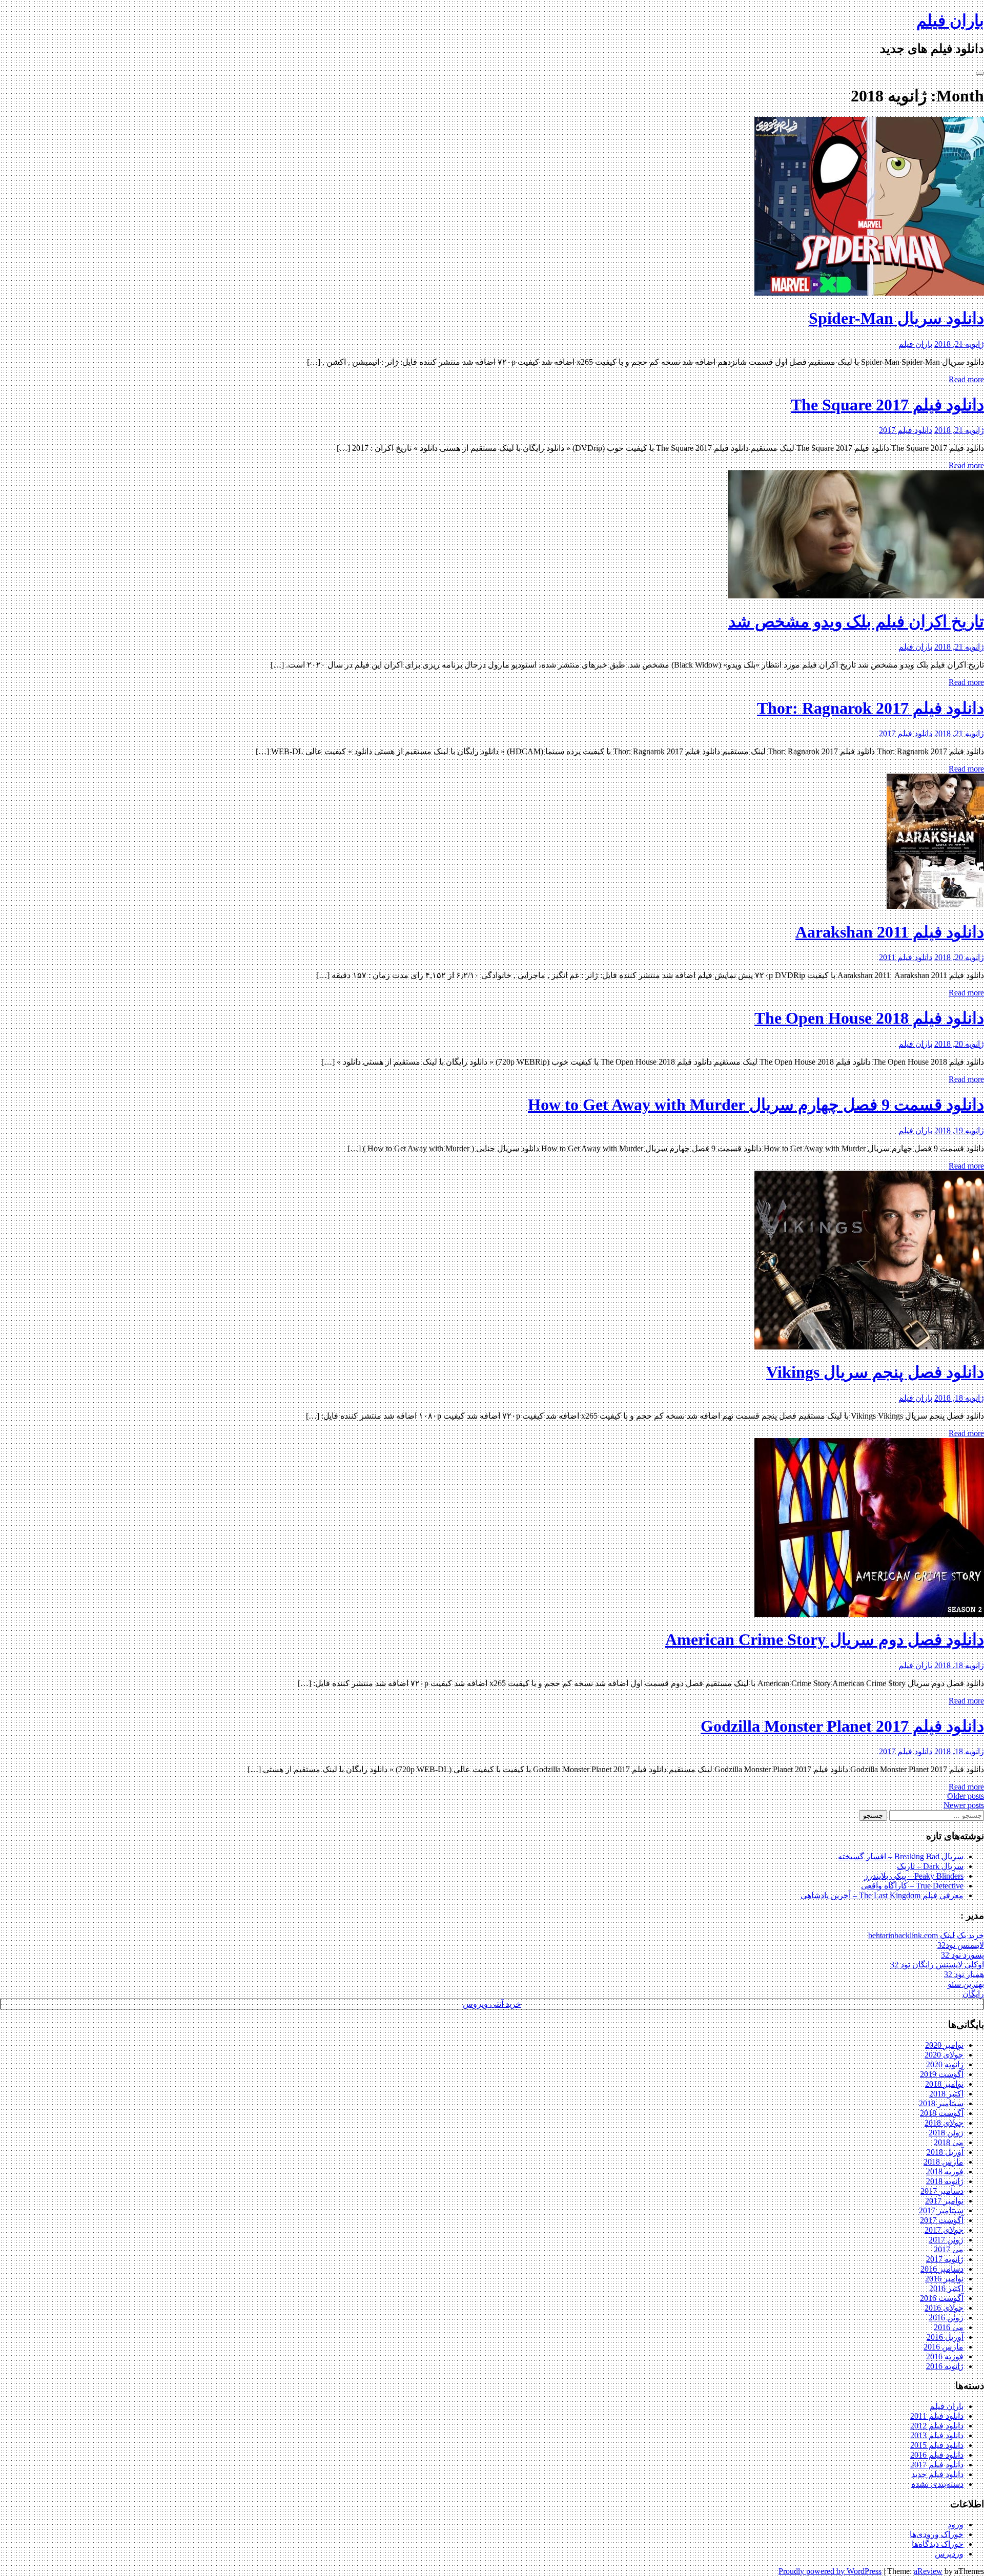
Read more (966, 379)
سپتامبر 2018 (941, 2103)
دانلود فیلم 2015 (937, 2445)
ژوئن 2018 (946, 2133)
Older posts (966, 1796)
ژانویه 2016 (945, 2366)
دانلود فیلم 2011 (906, 957)
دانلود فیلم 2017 (906, 430)
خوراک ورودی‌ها (937, 2534)
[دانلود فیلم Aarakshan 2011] (935, 906)
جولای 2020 (944, 2055)
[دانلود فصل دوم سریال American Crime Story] (869, 1614)
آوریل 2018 (945, 2152)
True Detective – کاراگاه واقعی (912, 1886)
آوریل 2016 (945, 2337)
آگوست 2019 (942, 2074)
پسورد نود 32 (962, 1955)
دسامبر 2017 (942, 2191)
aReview (928, 2571)
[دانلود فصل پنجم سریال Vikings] (869, 1347)
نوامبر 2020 (944, 2045)
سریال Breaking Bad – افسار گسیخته (901, 1856)
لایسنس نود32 (961, 1945)
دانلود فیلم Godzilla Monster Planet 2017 (842, 1726)
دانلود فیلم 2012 (937, 2426)
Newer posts (964, 1805)
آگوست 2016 (942, 2298)
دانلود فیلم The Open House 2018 (869, 1018)
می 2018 (949, 2142)
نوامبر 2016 (944, 2279)
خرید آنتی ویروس (492, 2004)
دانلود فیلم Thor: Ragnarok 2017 (870, 708)
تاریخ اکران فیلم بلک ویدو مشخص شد (856, 621)
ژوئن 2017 (946, 2240)
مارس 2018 (944, 2162)
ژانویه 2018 (945, 2181)
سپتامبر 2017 (941, 2210)
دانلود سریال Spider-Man (896, 318)
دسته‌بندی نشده (937, 2484)
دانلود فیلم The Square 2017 (887, 405)
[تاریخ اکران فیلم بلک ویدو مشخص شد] (856, 596)
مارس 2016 (944, 2347)
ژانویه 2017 (945, 2259)
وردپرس (949, 2554)
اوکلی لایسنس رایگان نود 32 (937, 1965)
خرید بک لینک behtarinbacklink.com (926, 1935)
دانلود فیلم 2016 (937, 2455)
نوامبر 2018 (944, 2084)
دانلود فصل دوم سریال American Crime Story (825, 1639)
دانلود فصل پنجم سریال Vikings (875, 1372)
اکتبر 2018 (946, 2094)
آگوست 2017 (942, 2220)
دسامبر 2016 (942, 2269)
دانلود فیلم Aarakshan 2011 (890, 932)
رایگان (973, 1994)
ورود (956, 2525)
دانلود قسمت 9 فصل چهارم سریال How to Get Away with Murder (756, 1105)
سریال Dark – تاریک (930, 1866)
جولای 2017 (944, 2230)
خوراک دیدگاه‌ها (938, 2544)
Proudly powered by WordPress (830, 2571)
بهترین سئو (966, 1984)
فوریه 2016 (945, 2356)
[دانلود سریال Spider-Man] (869, 293)
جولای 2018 (944, 2123)
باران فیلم (950, 20)
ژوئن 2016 (946, 2318)
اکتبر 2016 (946, 2288)
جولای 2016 (944, 2308)
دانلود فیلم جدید (937, 2474)
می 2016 (949, 2327)
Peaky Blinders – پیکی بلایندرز (914, 1876)
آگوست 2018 (942, 2113)
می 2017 (949, 2249)
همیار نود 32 (964, 1974)
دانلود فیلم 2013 (937, 2435)
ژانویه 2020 (945, 2064)
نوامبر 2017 (944, 2201)
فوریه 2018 (945, 2172)
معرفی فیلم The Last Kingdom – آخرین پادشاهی (882, 1895)
